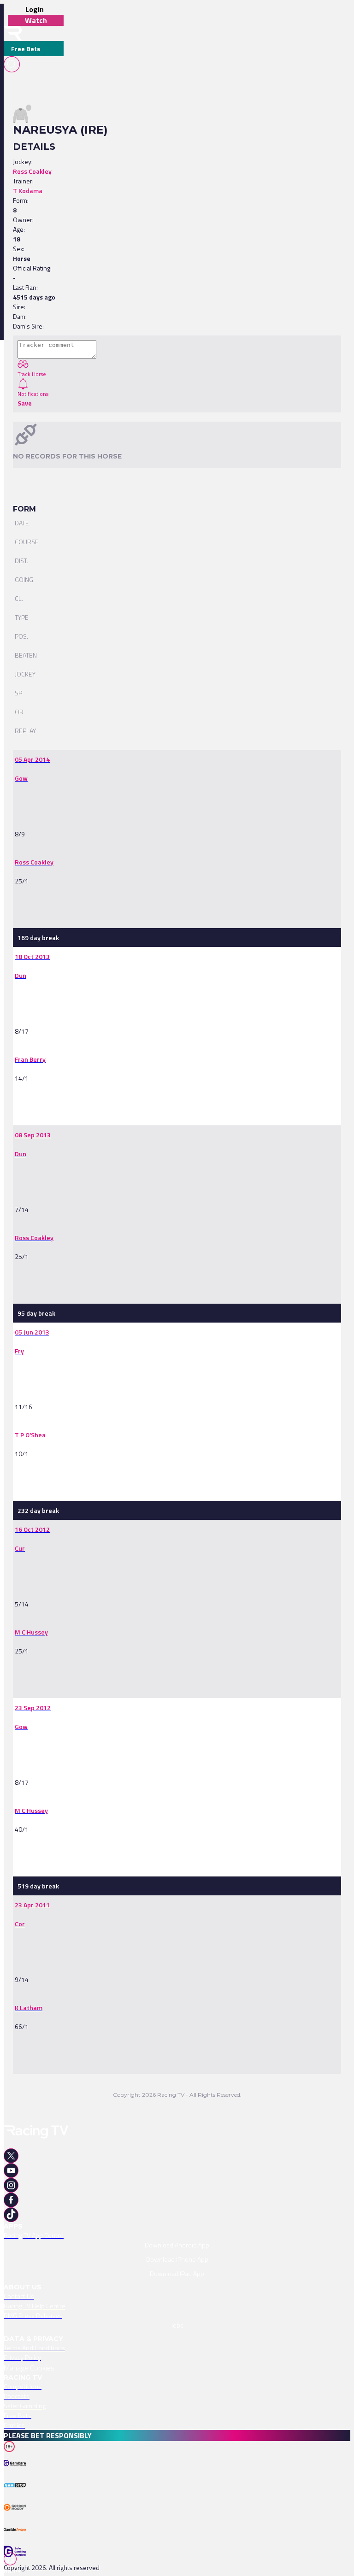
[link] (32, 759)
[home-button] (13, 33)
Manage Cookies (29, 2368)
